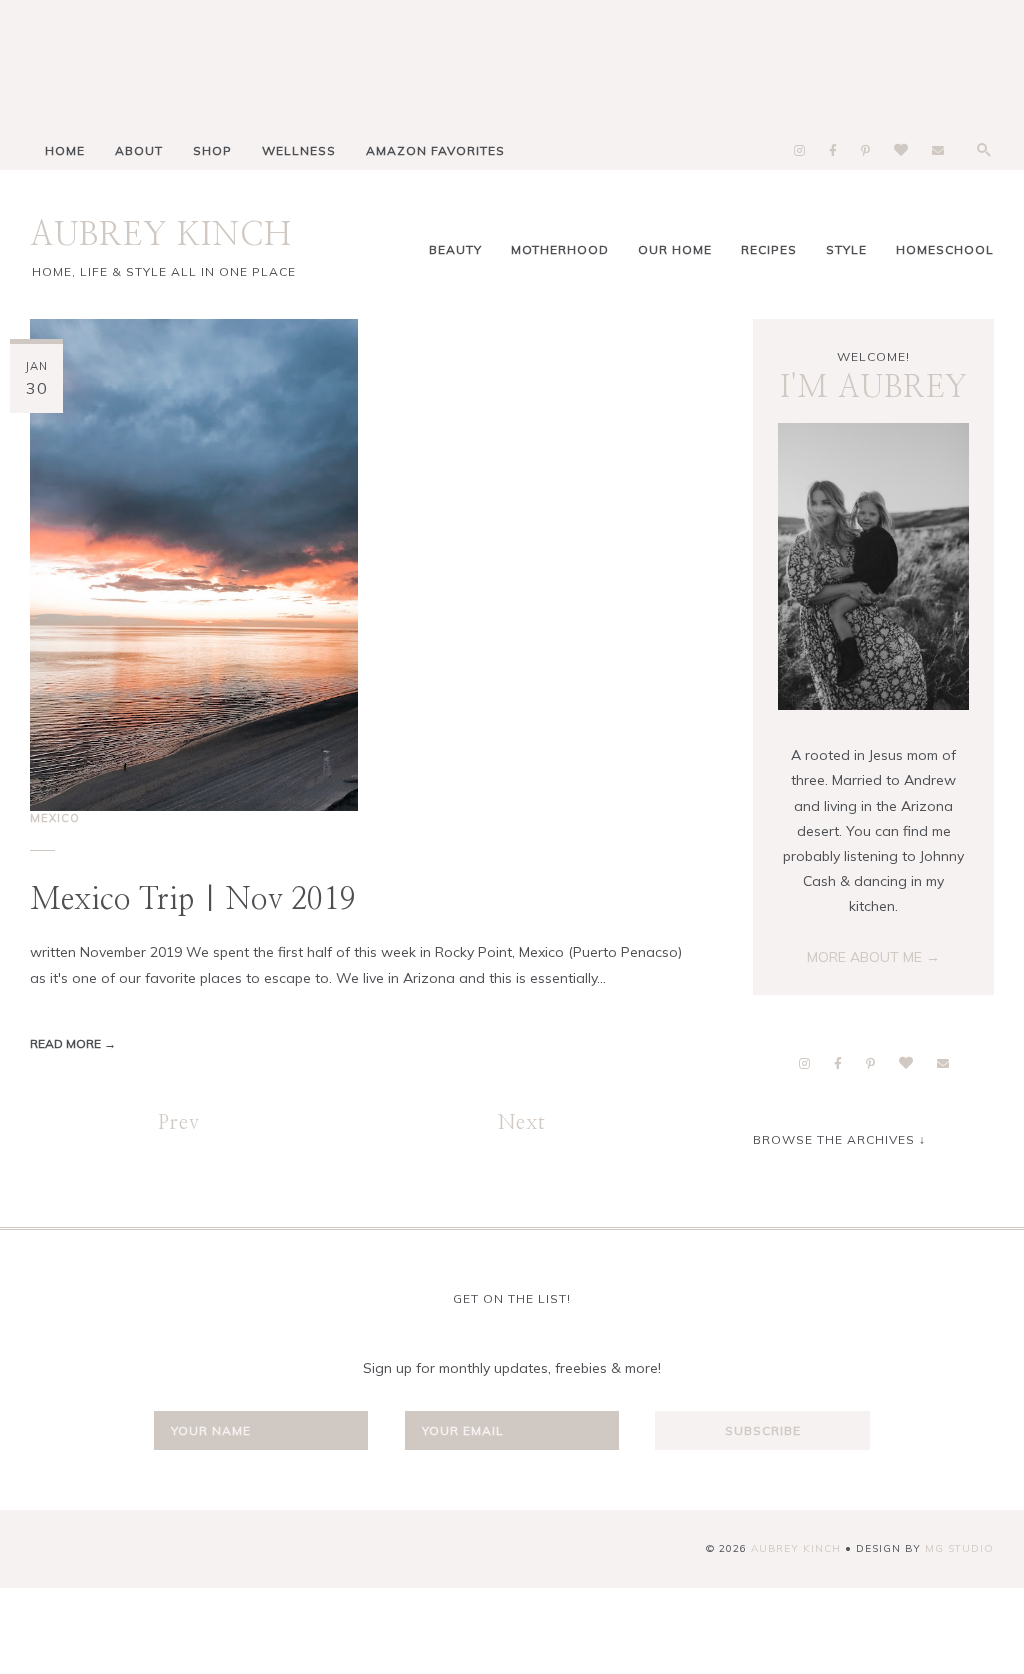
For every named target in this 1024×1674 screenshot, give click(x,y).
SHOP (212, 150)
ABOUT (139, 150)
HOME (65, 150)
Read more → (73, 1043)
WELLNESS (299, 150)
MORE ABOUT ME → (873, 957)
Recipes (769, 249)
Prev (179, 1123)
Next (522, 1123)
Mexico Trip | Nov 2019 (192, 900)
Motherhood (560, 249)
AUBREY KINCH (161, 235)
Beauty (455, 249)
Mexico (55, 818)
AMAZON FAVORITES (435, 150)
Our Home (675, 249)
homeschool (945, 249)
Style (846, 249)
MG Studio (959, 1548)
